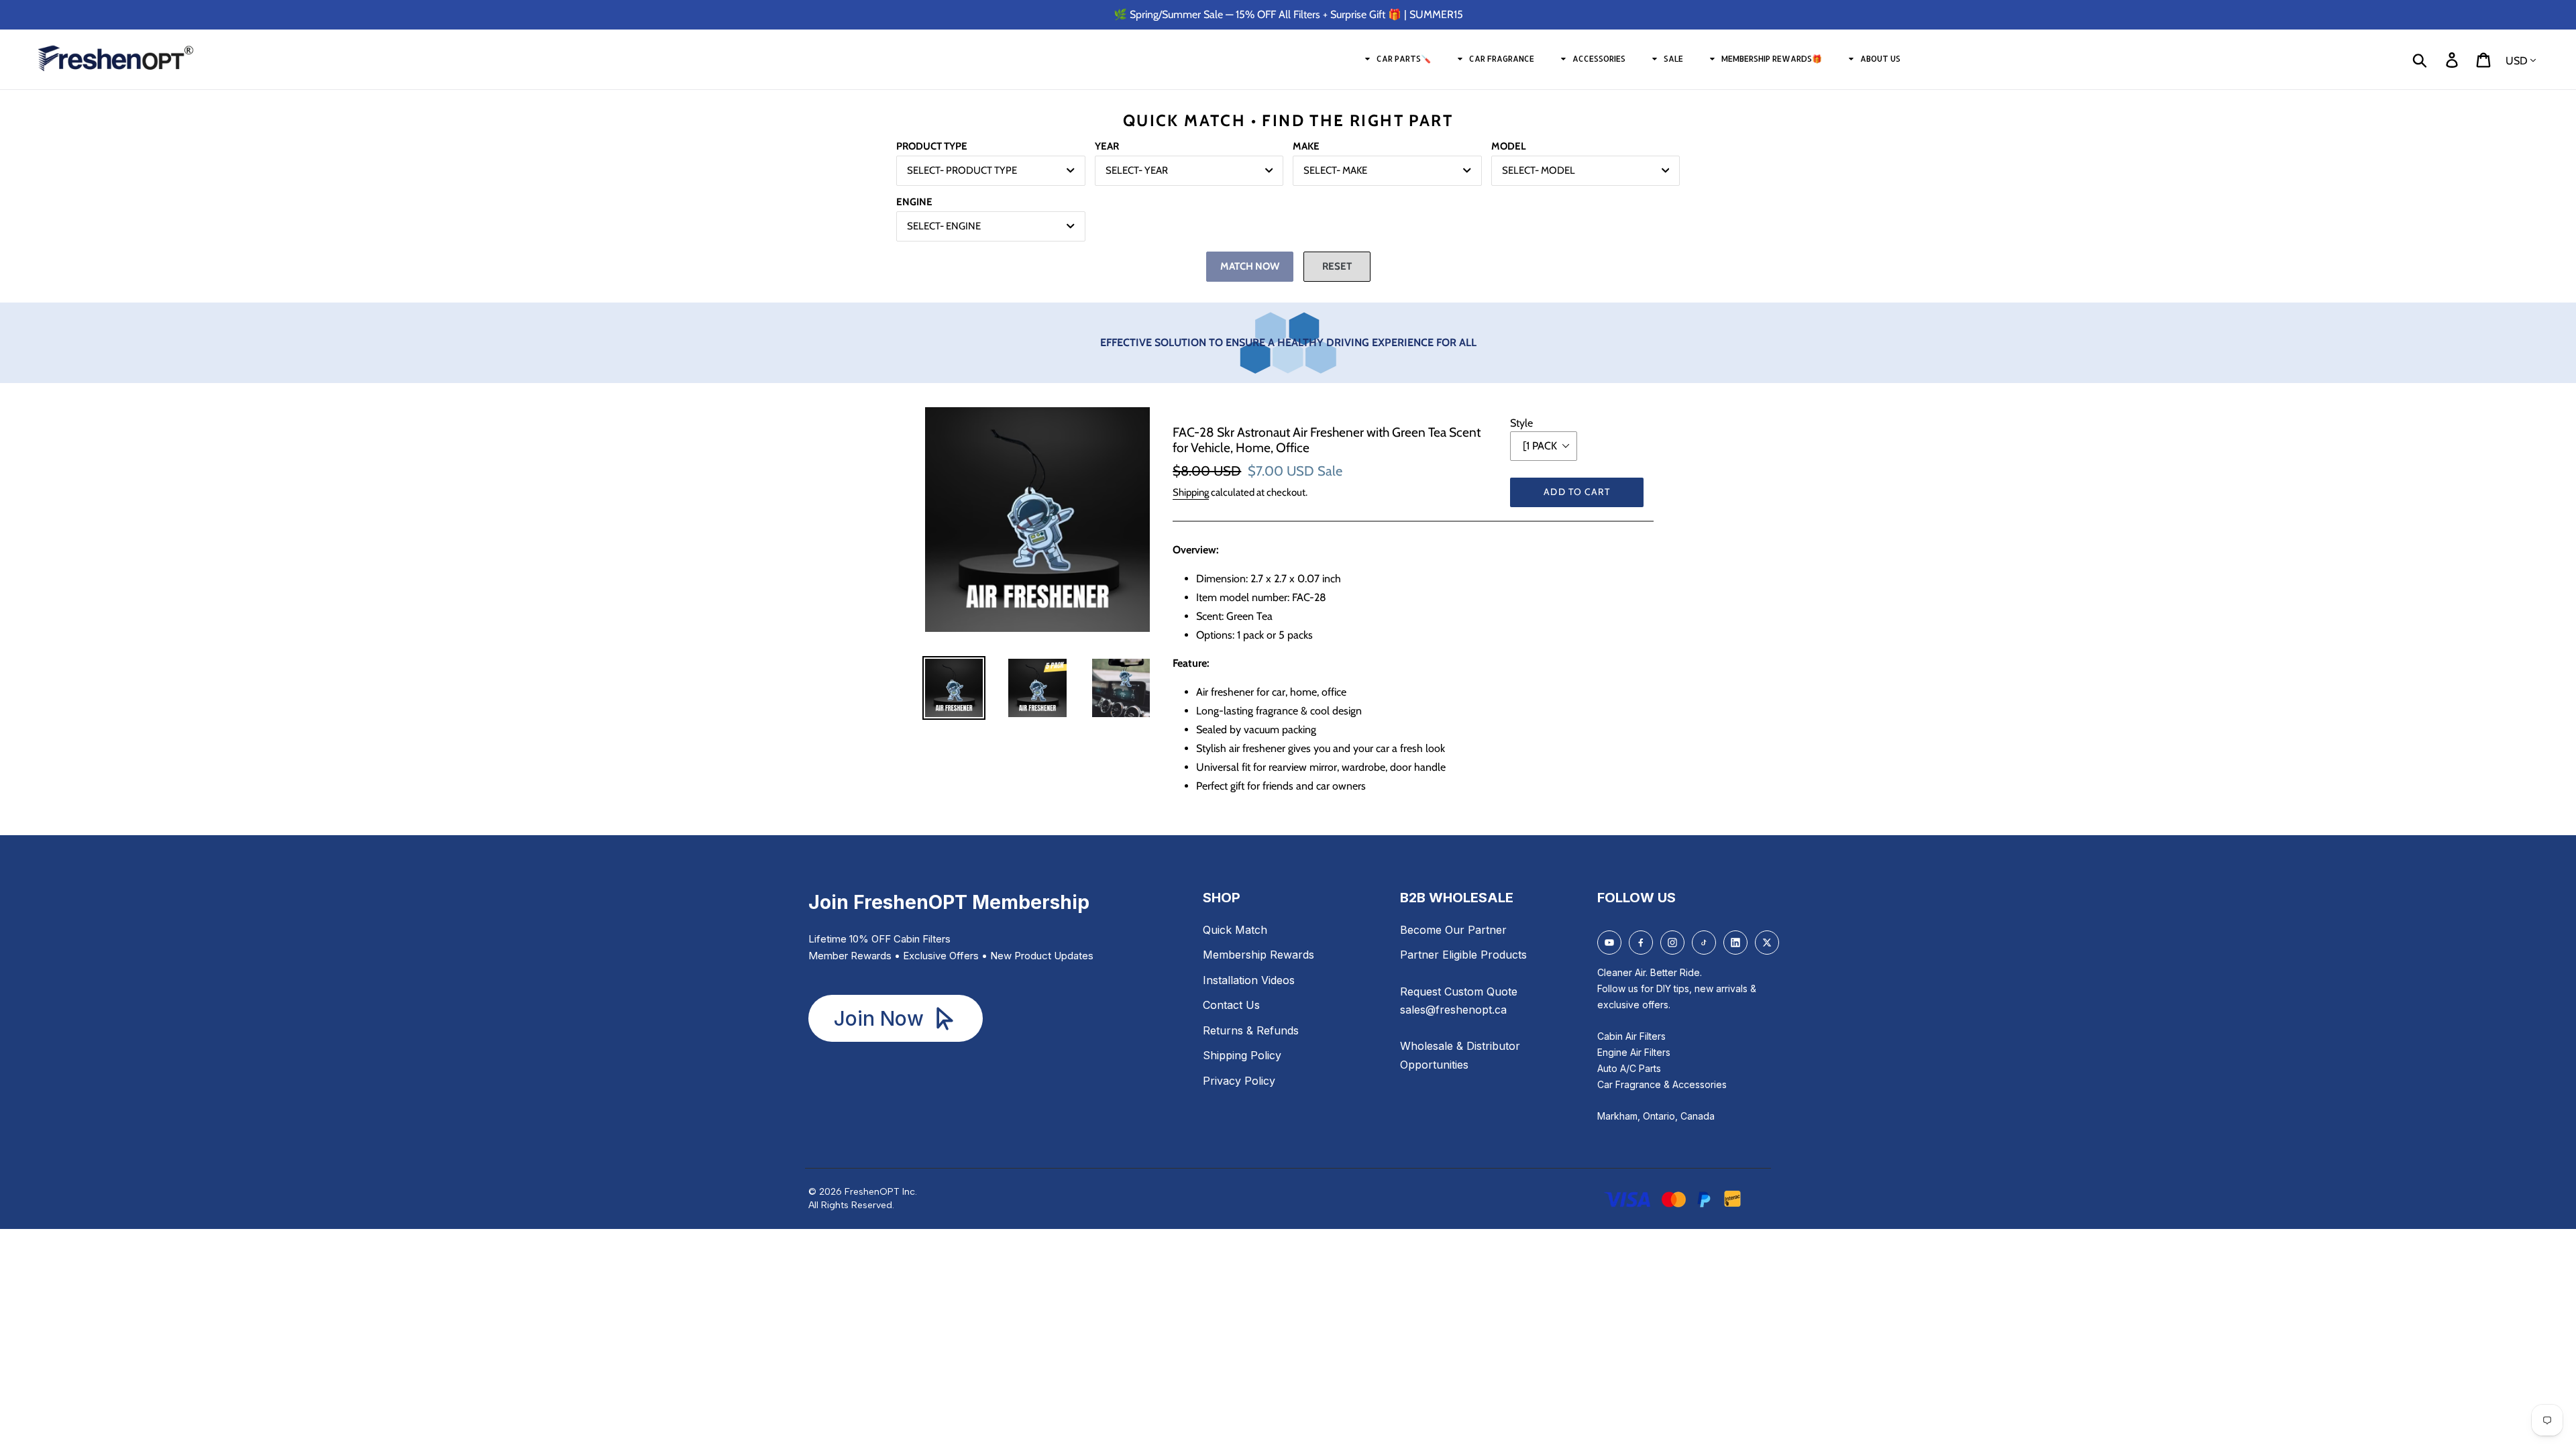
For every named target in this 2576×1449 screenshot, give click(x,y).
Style (1521, 423)
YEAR (1107, 146)
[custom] (1609, 943)
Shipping (1191, 492)
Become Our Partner (1453, 930)
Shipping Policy (1242, 1055)
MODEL (1509, 146)
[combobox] (991, 171)
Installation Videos (1249, 980)
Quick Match (1235, 930)
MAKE (1306, 146)
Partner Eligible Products (1463, 955)
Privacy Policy (1239, 1081)
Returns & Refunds (1251, 1030)
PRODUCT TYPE (932, 146)
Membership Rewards (1258, 955)
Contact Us (1231, 1005)
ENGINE (914, 202)
